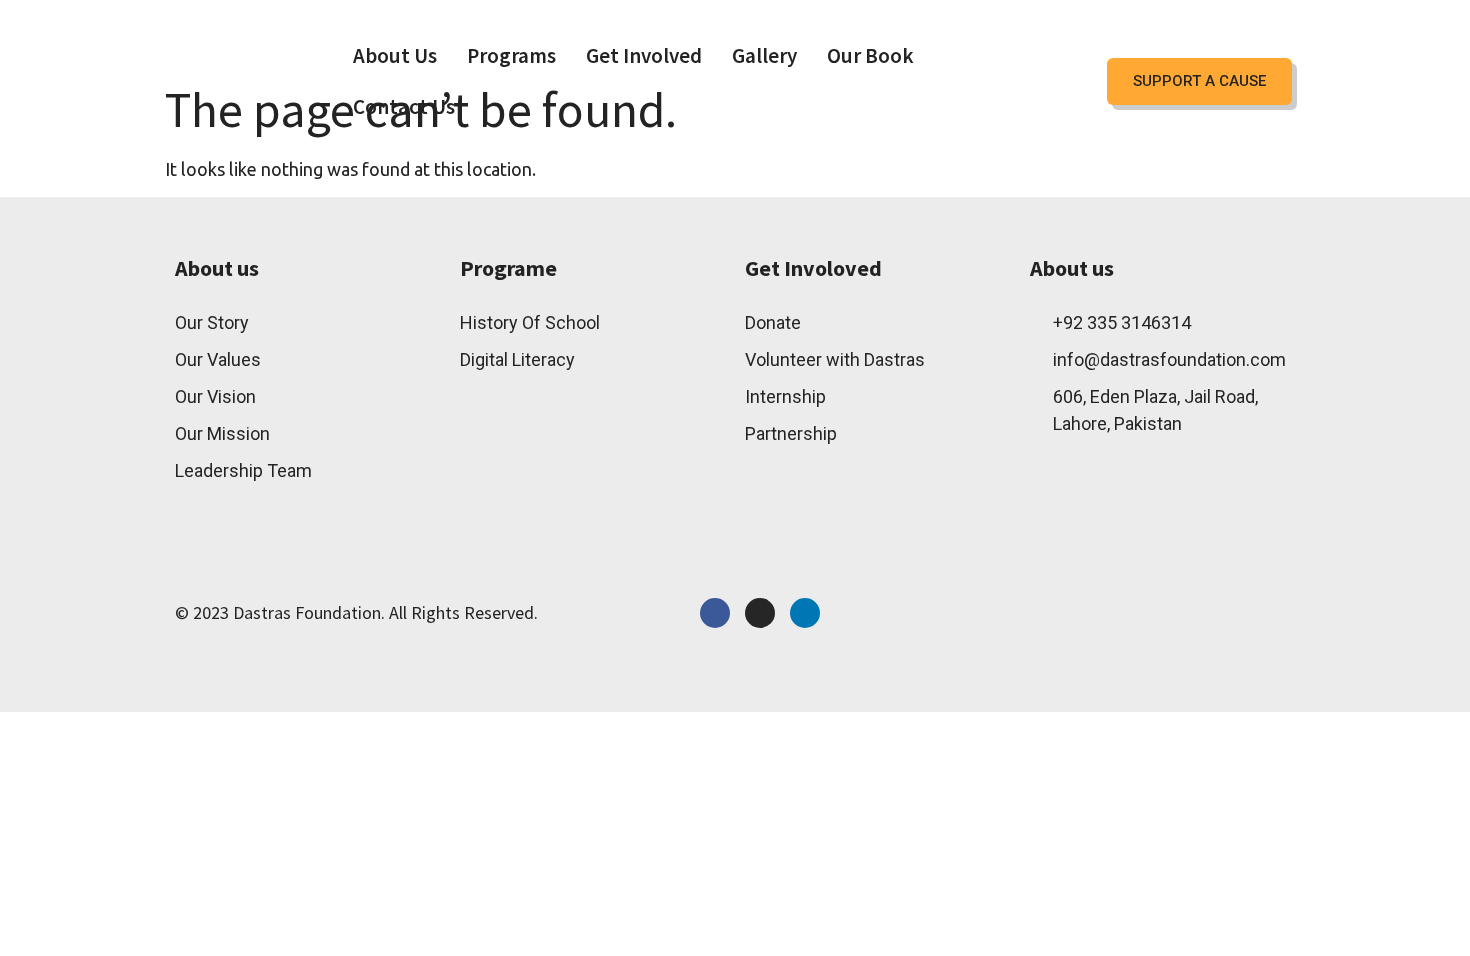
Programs (511, 55)
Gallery (764, 55)
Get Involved (644, 55)
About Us (395, 55)
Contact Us (404, 106)
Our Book (870, 55)
